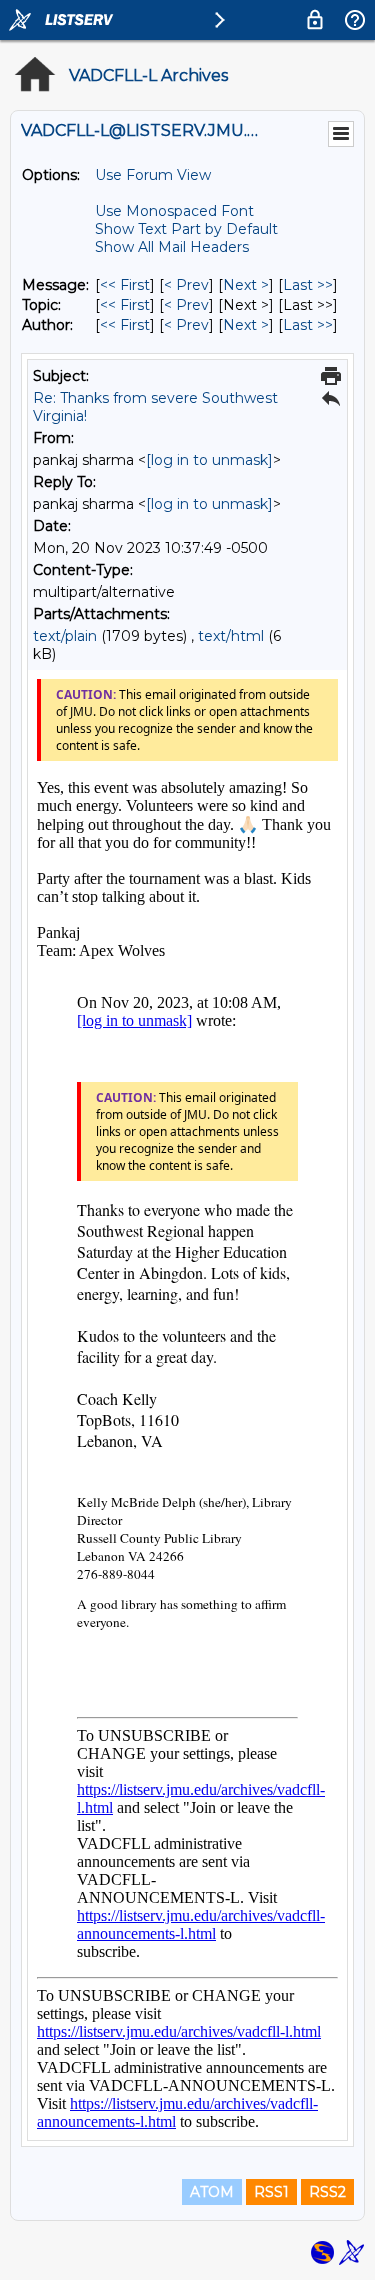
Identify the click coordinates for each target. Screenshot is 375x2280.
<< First (125, 285)
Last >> (308, 285)
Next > (246, 285)
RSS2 (327, 2192)
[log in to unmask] (209, 460)
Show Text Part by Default (186, 229)
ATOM (212, 2192)
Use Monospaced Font (174, 211)
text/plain (65, 636)
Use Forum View (153, 175)
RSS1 (271, 2192)
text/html (231, 636)
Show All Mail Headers (172, 247)
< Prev (186, 285)
